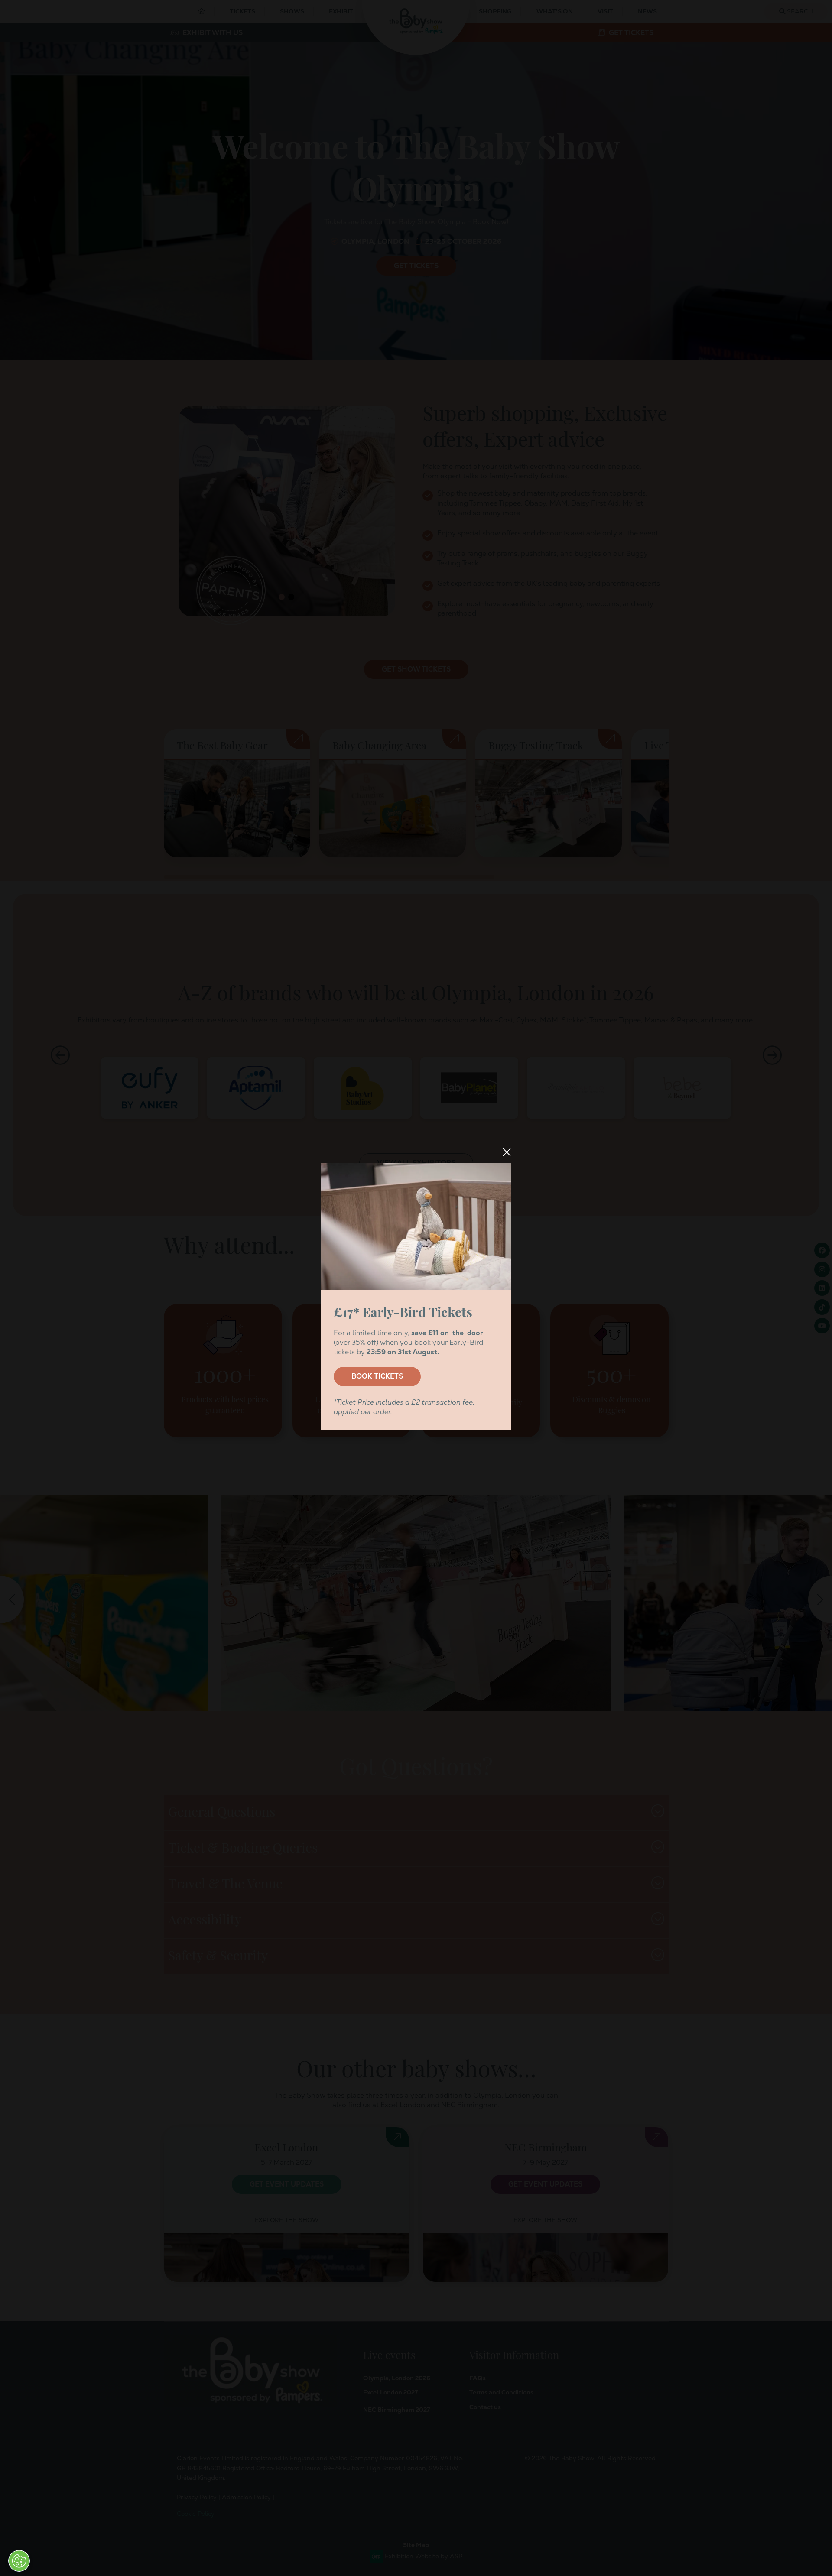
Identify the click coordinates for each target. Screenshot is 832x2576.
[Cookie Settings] (19, 2561)
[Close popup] (507, 1152)
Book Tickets (377, 1376)
